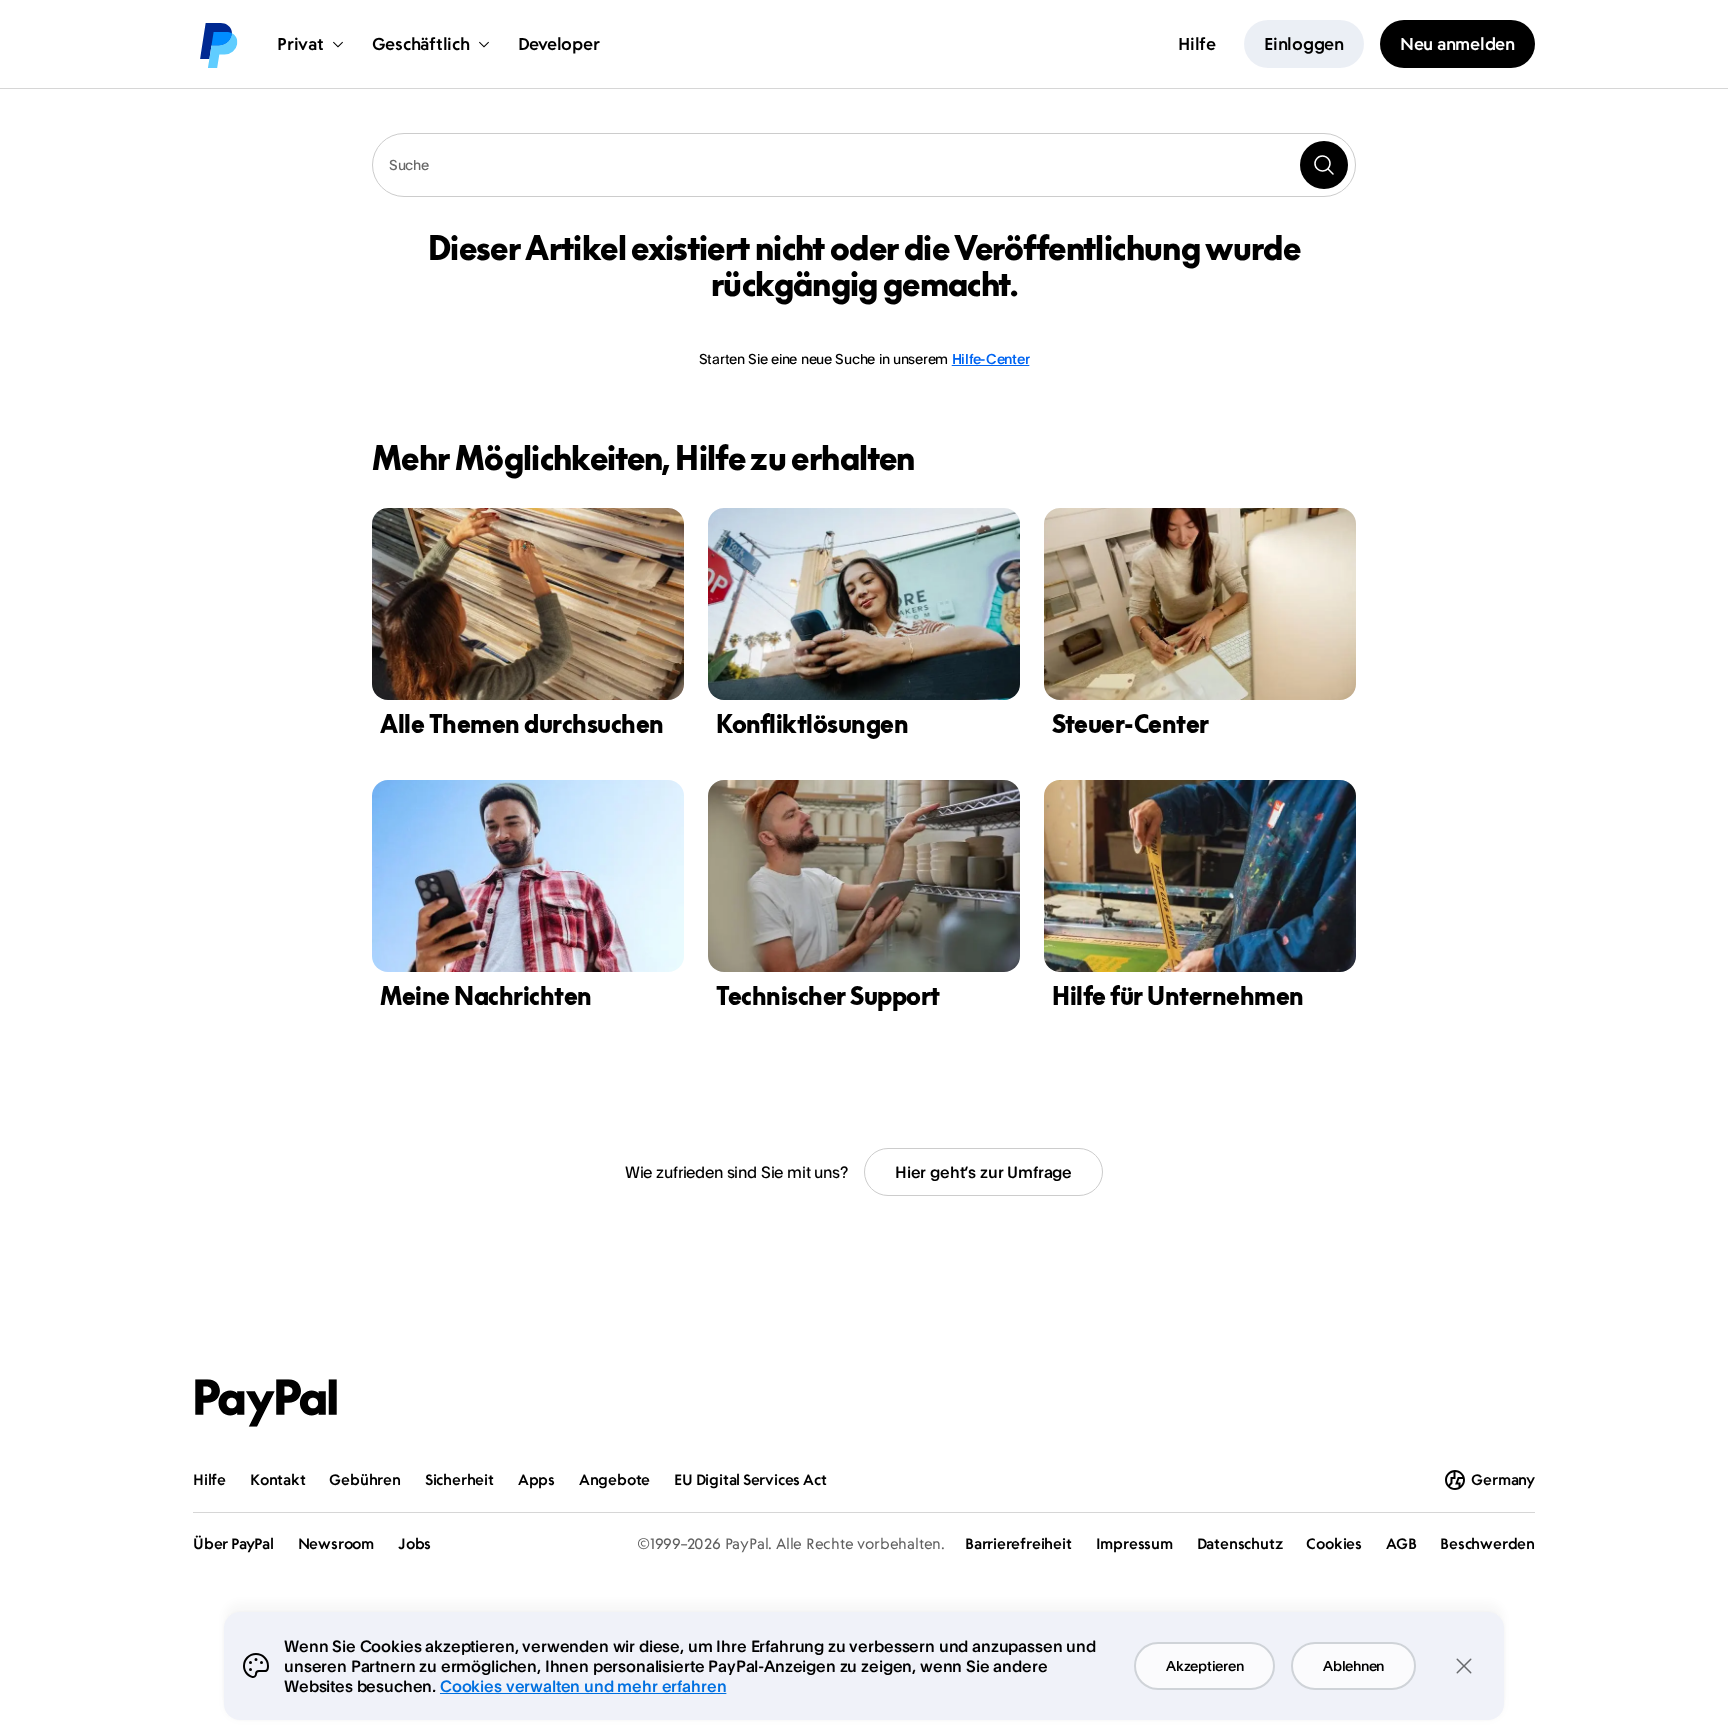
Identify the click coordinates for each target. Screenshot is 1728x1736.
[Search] (1324, 165)
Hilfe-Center (991, 358)
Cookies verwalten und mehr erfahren (583, 1686)
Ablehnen (1353, 1665)
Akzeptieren (1204, 1665)
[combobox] (864, 165)
